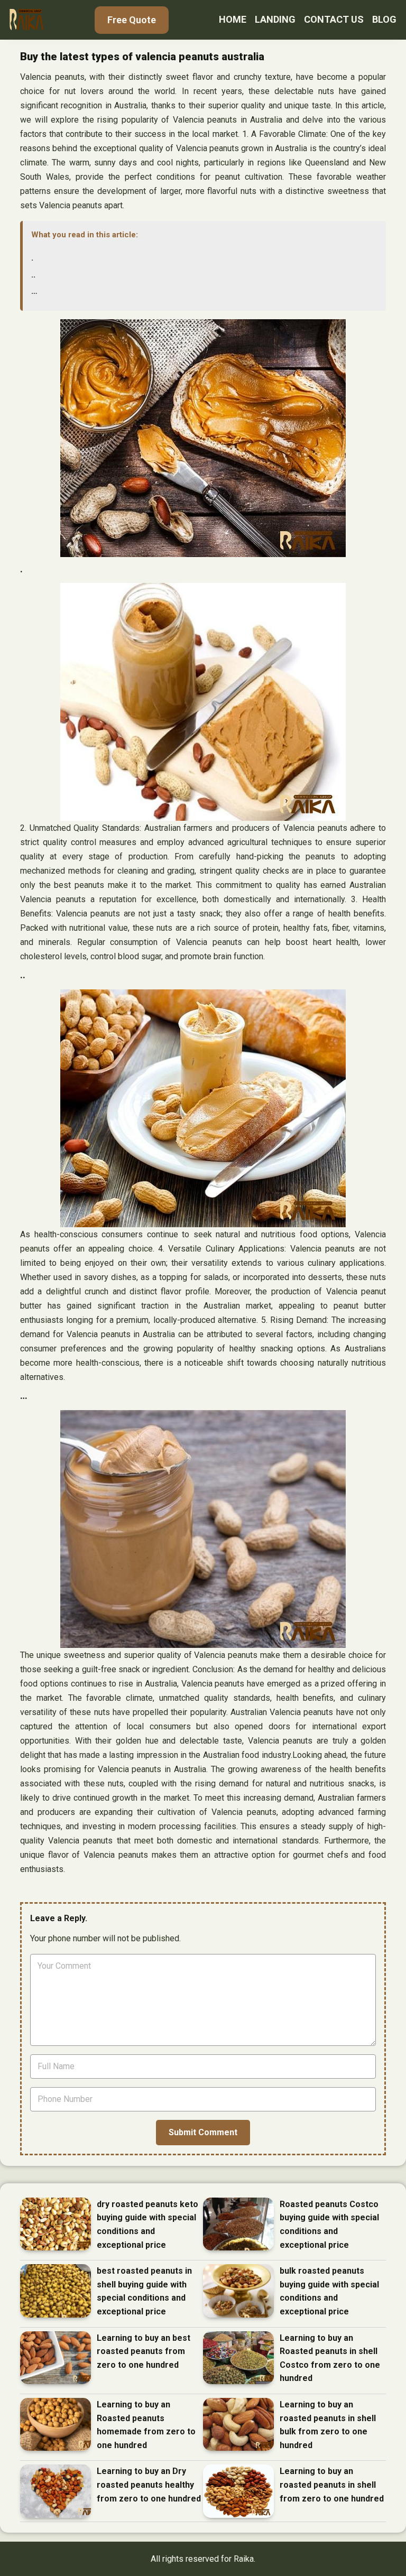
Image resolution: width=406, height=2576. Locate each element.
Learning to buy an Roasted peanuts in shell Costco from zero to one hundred (330, 2358)
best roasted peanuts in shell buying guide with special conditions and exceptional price (144, 2291)
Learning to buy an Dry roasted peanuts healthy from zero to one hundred (149, 2485)
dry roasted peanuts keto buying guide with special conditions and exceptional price (147, 2225)
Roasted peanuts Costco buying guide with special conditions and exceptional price (329, 2225)
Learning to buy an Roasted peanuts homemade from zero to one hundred (146, 2425)
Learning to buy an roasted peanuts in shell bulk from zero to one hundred (328, 2425)
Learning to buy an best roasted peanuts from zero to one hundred (144, 2351)
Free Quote (132, 20)
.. (33, 275)
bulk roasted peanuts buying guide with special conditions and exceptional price (329, 2291)
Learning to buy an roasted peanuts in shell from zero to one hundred (332, 2485)
